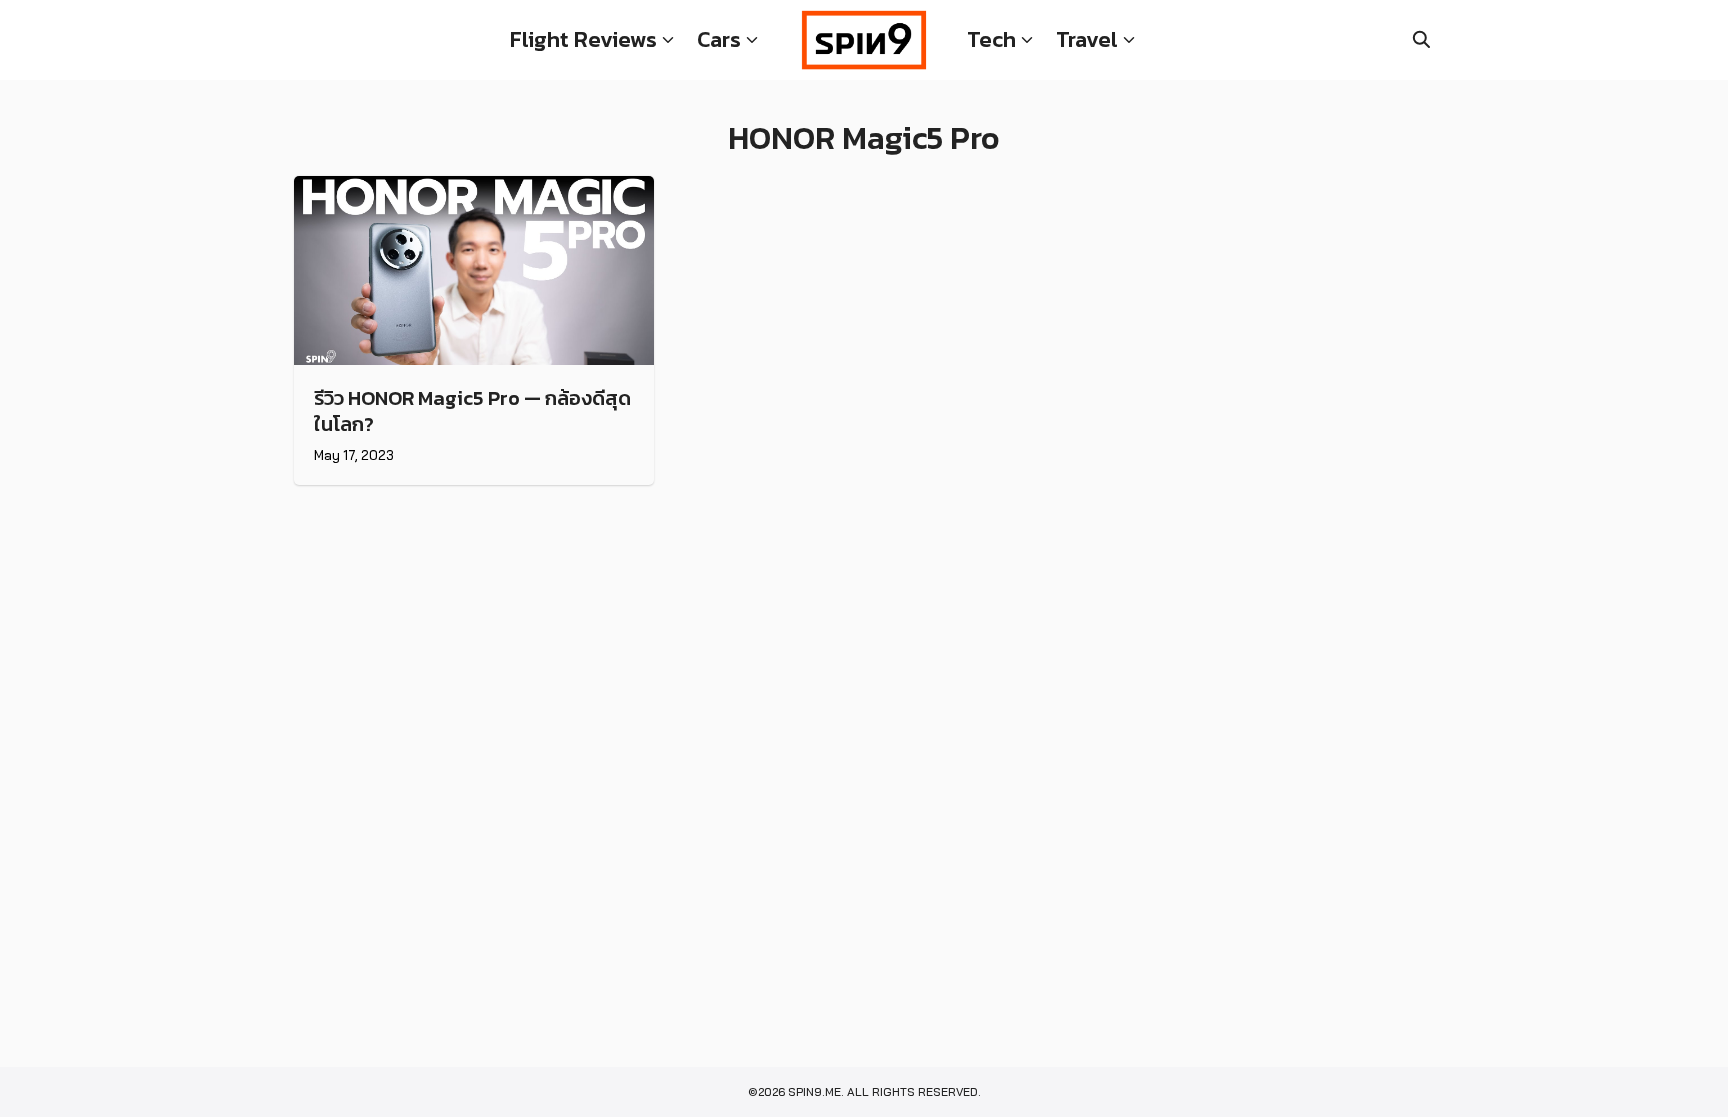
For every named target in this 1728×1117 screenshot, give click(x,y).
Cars (719, 39)
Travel (1087, 39)
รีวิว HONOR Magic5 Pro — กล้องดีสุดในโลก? (472, 411)
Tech (991, 39)
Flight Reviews (583, 39)
